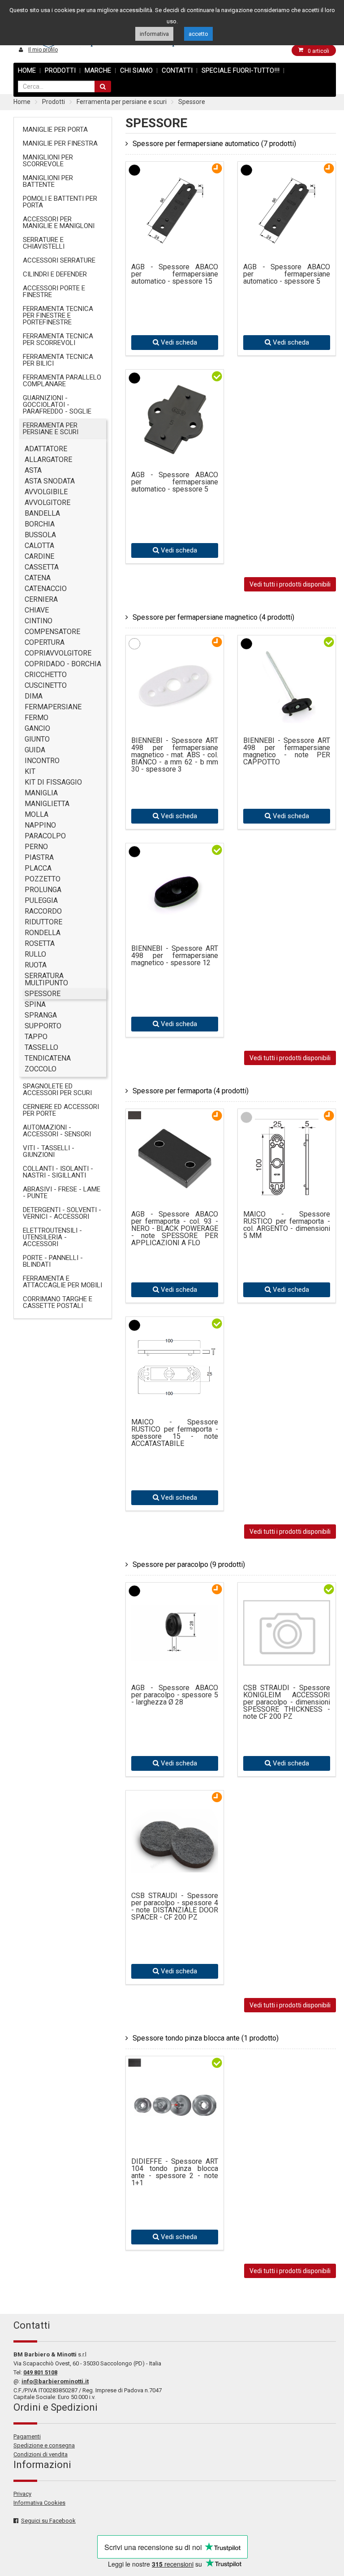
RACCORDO (43, 911)
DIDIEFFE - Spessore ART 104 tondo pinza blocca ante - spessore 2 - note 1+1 (175, 2172)
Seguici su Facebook (48, 2521)
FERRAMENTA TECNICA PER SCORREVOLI (58, 339)
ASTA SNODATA (50, 481)
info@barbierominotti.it (55, 2381)
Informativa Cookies (39, 2503)
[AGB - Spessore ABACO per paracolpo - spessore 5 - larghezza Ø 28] (175, 1641)
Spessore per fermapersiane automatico (214, 144)
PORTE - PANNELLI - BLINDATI (53, 1261)
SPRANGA (41, 1015)
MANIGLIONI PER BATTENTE (48, 181)
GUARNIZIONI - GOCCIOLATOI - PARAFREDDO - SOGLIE (57, 405)
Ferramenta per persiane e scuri (122, 102)
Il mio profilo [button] (43, 50)
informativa (154, 34)
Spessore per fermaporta (191, 1091)
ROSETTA (40, 943)
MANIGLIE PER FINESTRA (60, 143)
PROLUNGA (43, 890)
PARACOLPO (45, 836)
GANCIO (37, 728)
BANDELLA (42, 513)
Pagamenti (27, 2436)
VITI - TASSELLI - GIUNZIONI (49, 1151)
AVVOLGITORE (47, 503)
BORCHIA (40, 524)
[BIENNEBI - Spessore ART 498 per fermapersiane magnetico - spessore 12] (175, 927)
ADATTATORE (46, 449)
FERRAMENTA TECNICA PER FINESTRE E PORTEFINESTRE (58, 315)
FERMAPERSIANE (53, 707)
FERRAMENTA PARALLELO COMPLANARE (62, 381)
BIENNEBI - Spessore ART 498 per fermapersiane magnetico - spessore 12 (175, 956)
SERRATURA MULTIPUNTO (46, 979)
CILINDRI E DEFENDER (55, 274)
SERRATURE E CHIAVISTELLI (44, 243)
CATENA (38, 578)
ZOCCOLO (41, 1069)
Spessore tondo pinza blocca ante (206, 2038)
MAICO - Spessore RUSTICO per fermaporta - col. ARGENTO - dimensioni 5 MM (287, 1225)
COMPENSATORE (52, 632)
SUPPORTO (43, 1026)
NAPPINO (40, 825)
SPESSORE (43, 994)
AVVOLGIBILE (46, 492)
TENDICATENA (48, 1058)
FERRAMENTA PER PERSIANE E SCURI (51, 429)
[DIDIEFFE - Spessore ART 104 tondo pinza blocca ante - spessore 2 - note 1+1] (175, 2091)
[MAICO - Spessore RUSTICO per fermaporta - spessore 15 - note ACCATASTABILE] (175, 1396)
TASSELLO (41, 1047)
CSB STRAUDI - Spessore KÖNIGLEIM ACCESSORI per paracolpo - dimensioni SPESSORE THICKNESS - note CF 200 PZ (287, 1702)
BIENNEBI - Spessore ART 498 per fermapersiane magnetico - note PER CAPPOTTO (287, 751)
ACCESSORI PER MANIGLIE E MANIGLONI (59, 222)
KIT (30, 771)
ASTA (33, 470)
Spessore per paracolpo (189, 1564)
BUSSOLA (40, 535)
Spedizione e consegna (44, 2445)
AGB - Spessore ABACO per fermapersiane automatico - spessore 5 (287, 274)
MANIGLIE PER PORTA (55, 129)
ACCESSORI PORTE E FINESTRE (54, 291)
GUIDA (35, 750)
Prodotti (60, 70)
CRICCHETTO (46, 675)
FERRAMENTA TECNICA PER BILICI (58, 360)
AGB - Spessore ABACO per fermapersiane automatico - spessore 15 (175, 274)
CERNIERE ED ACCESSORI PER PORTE (61, 1110)
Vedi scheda (178, 342)
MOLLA (37, 814)
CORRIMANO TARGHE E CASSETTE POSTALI (58, 1302)
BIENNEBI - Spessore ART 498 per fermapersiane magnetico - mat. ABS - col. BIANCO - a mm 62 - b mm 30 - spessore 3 (175, 755)
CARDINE (39, 556)
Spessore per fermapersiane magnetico (213, 617)
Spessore (192, 102)
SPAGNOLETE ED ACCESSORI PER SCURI (57, 1090)
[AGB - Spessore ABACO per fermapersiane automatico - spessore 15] (175, 245)
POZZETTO (43, 879)
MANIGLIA (41, 793)
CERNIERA (41, 599)
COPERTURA (45, 642)
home (27, 70)
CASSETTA (42, 567)
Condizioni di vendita (41, 2454)
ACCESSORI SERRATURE (59, 260)
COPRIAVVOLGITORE (58, 653)
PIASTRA (39, 857)
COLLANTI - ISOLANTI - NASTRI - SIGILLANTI (58, 1172)
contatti (177, 70)
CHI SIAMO (136, 70)
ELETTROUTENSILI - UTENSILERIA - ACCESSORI (52, 1237)
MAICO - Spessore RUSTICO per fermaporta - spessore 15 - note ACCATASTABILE (175, 1433)
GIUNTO (37, 739)
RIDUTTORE (43, 922)
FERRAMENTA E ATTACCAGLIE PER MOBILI (62, 1282)
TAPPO (36, 1037)
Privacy (22, 2494)
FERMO (37, 718)
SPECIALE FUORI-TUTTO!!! (241, 70)
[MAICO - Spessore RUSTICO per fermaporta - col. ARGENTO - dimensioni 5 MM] (287, 1193)
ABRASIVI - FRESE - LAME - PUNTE (62, 1193)
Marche (98, 70)
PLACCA (38, 868)
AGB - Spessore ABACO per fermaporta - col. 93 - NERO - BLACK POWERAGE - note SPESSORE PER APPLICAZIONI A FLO (175, 1229)
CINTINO (39, 621)
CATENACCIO (46, 589)
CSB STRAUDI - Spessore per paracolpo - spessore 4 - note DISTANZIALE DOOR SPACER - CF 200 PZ (175, 1907)
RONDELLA (43, 933)
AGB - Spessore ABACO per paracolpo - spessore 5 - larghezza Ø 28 (175, 1695)
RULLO (35, 954)
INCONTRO (42, 761)
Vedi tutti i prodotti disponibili (290, 584)
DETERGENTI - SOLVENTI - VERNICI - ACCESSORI (62, 1213)
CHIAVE (37, 610)
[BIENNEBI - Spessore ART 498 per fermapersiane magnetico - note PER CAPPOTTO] (287, 719)
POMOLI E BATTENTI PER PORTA (60, 202)
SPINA (35, 1004)
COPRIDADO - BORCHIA (63, 664)
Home (22, 102)
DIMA (34, 696)
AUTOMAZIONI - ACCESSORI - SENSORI (57, 1131)
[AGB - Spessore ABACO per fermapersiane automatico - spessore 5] (287, 245)
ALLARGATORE (48, 460)
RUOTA (36, 965)
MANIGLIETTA (47, 804)
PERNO (36, 847)
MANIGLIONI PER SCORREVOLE (48, 161)
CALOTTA (39, 546)
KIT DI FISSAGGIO (53, 782)
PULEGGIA (41, 900)
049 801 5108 (40, 2372)
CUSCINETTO (46, 685)
